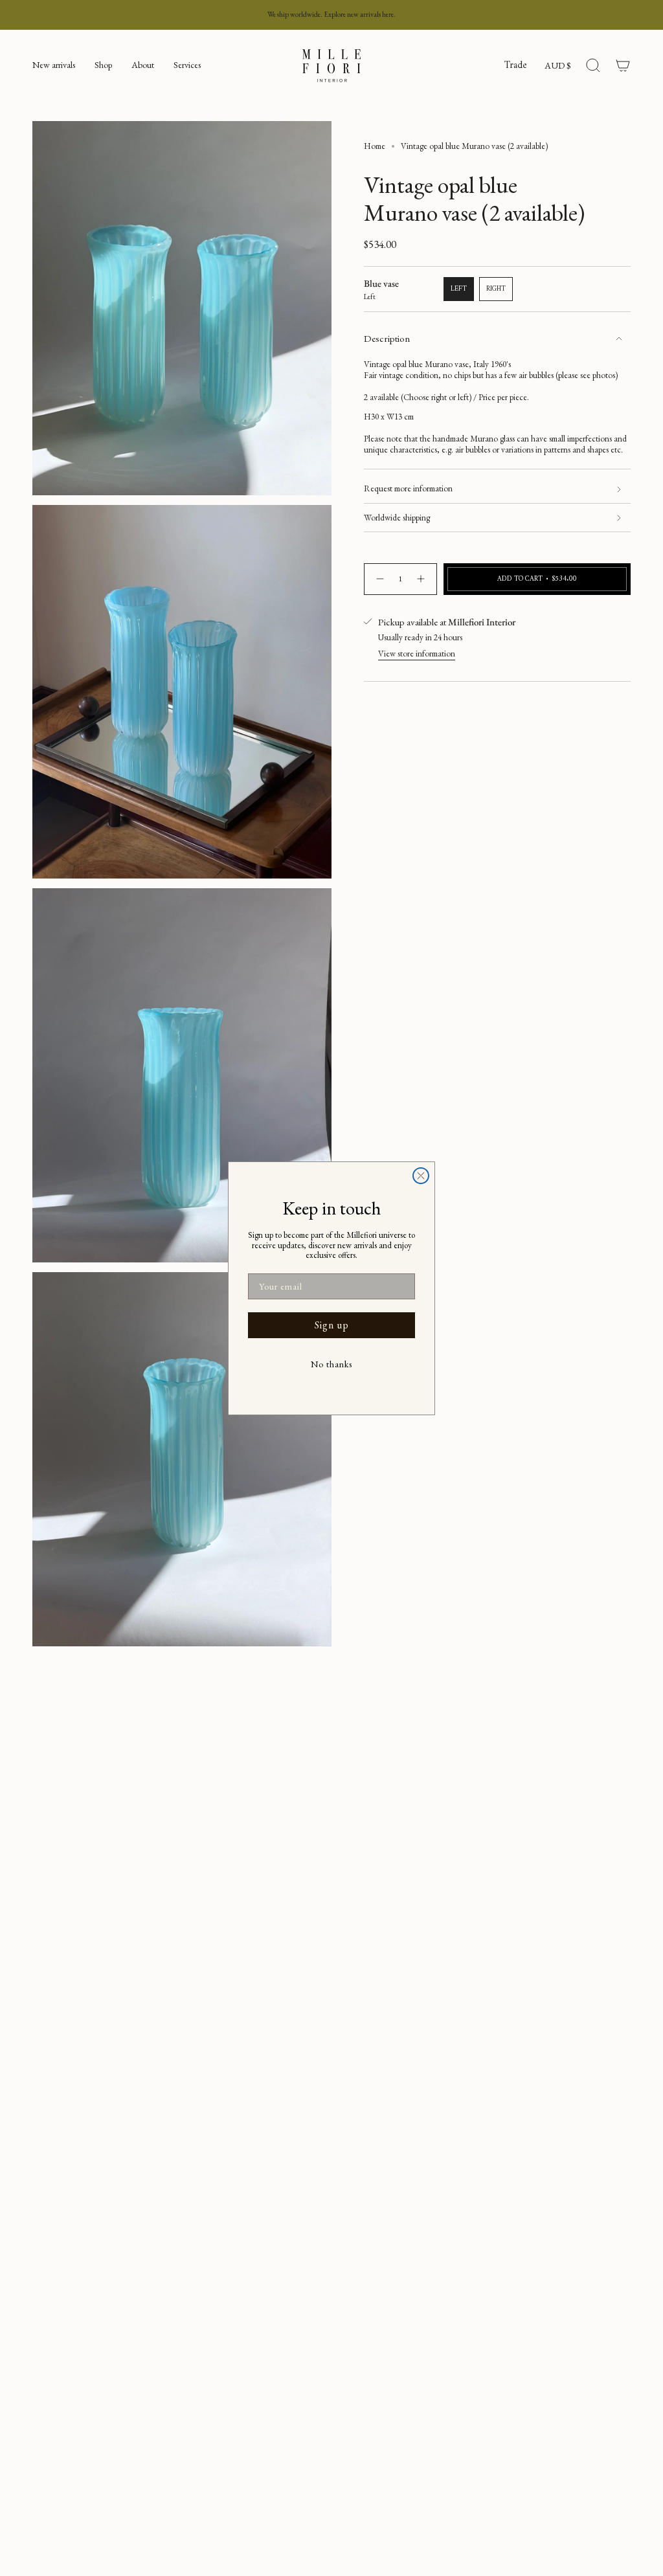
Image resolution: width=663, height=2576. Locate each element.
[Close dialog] (421, 1176)
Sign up (332, 1325)
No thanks (331, 1364)
